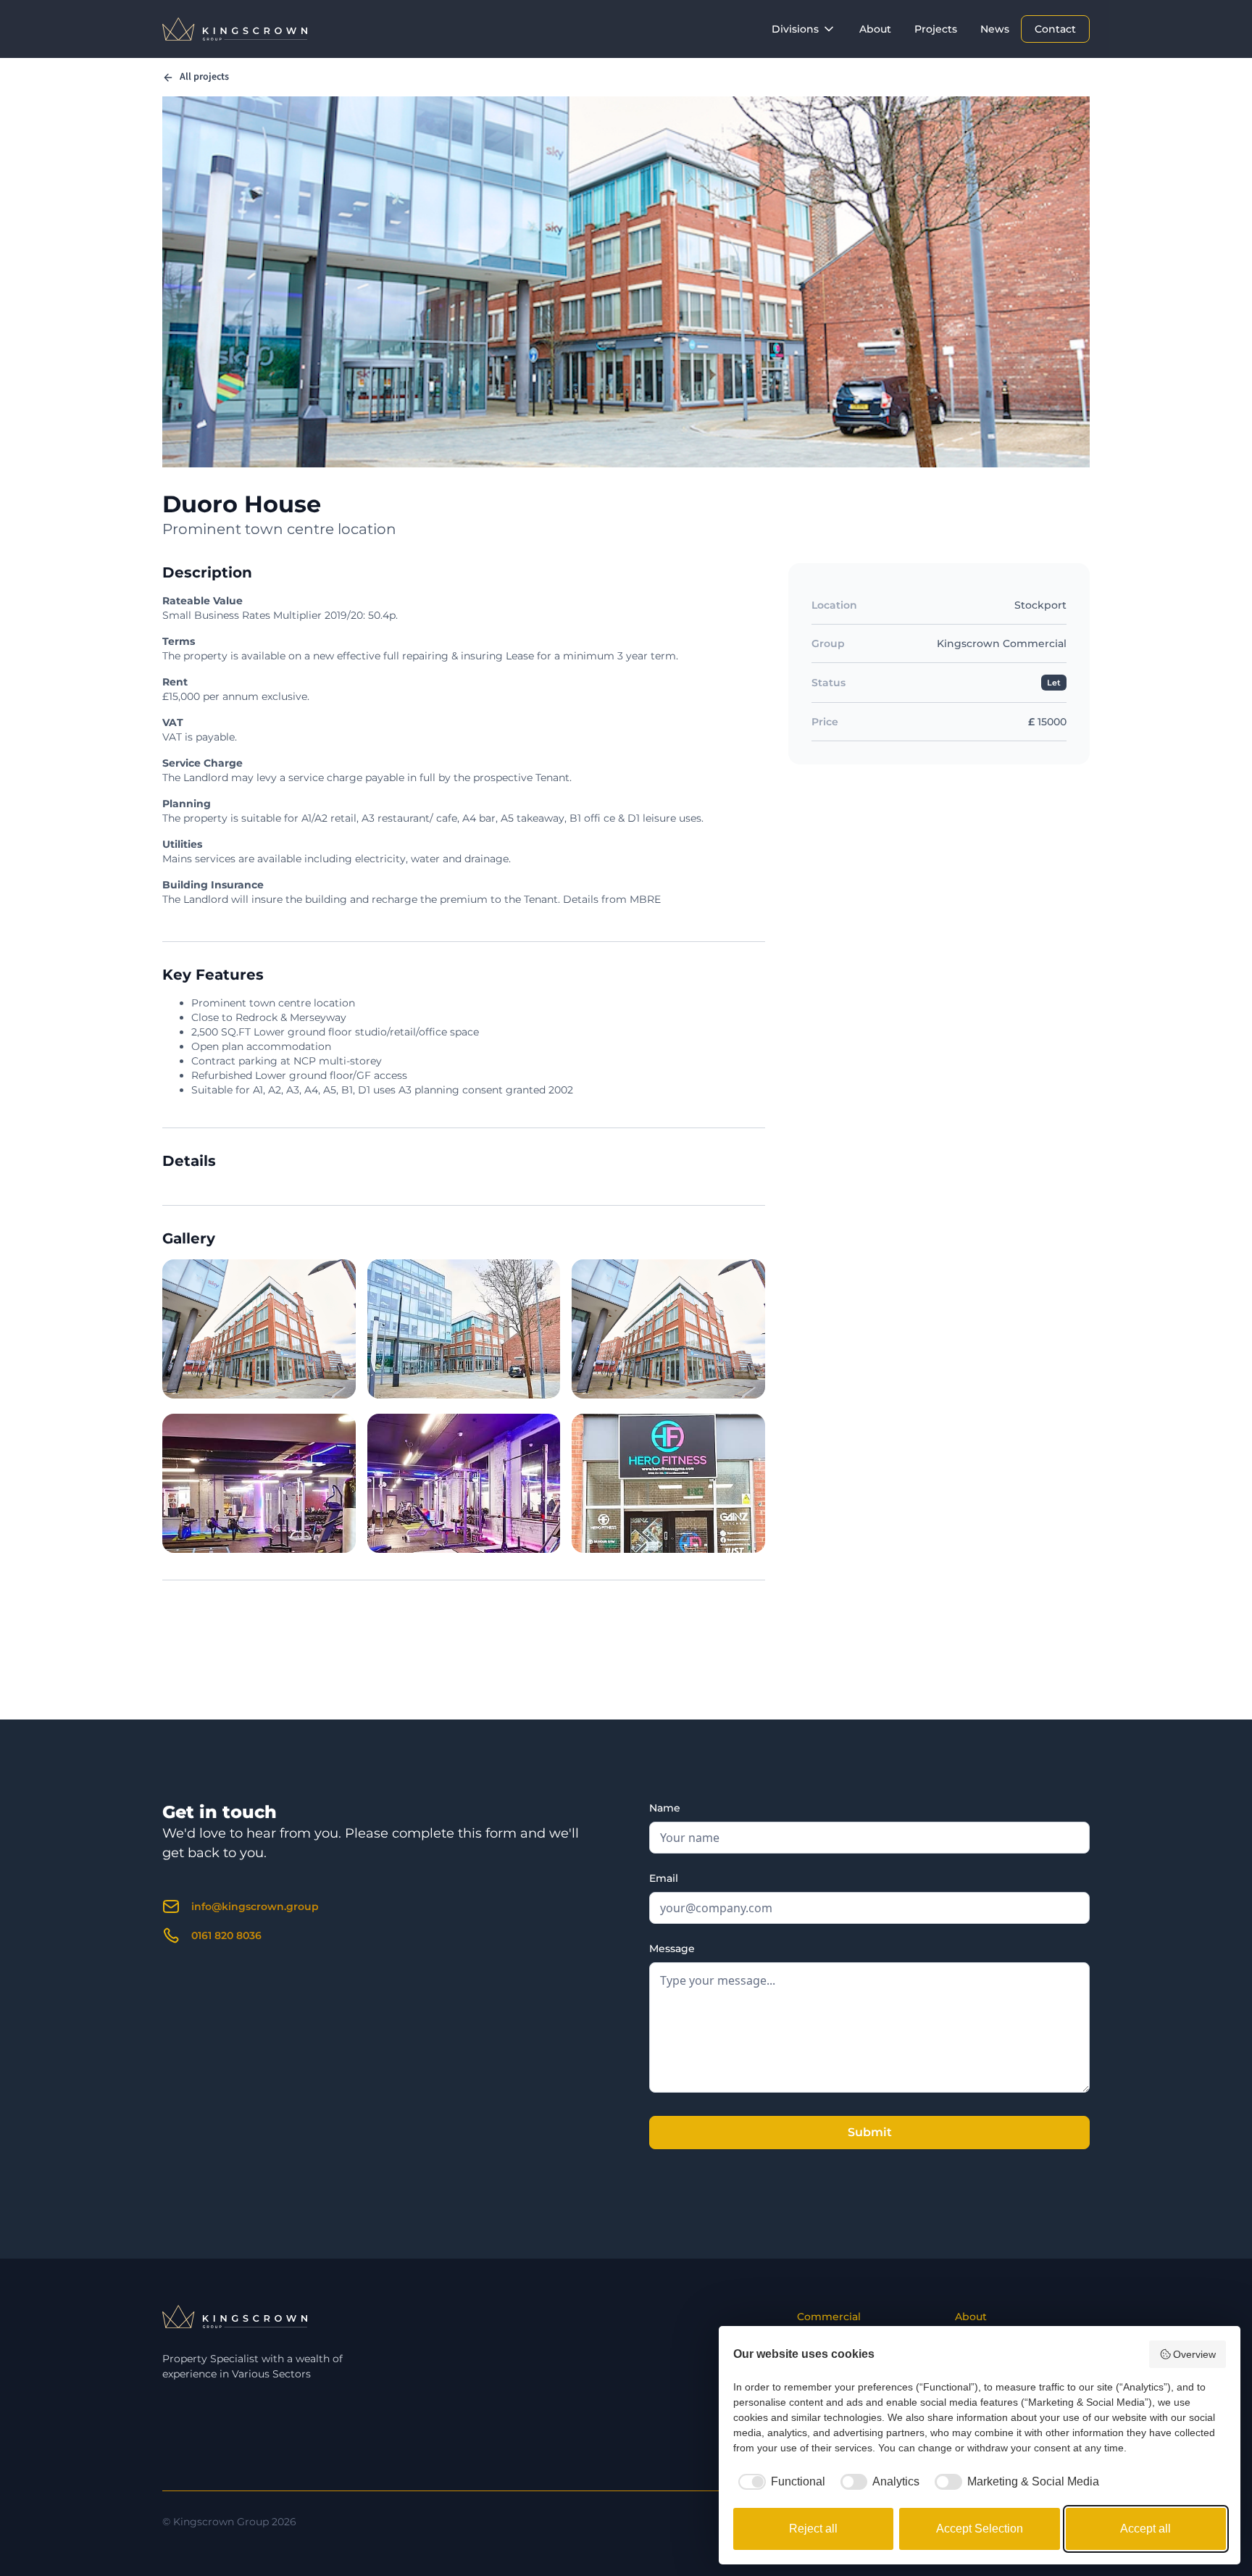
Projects (936, 29)
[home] (235, 29)
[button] (804, 29)
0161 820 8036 (226, 1935)
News (995, 29)
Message (672, 1948)
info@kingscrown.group (255, 1906)
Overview (1194, 2354)
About (875, 29)
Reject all (813, 2529)
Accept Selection (980, 2529)
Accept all (1145, 2529)
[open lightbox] (259, 1329)
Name (665, 1808)
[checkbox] (779, 2482)
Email (664, 1878)
